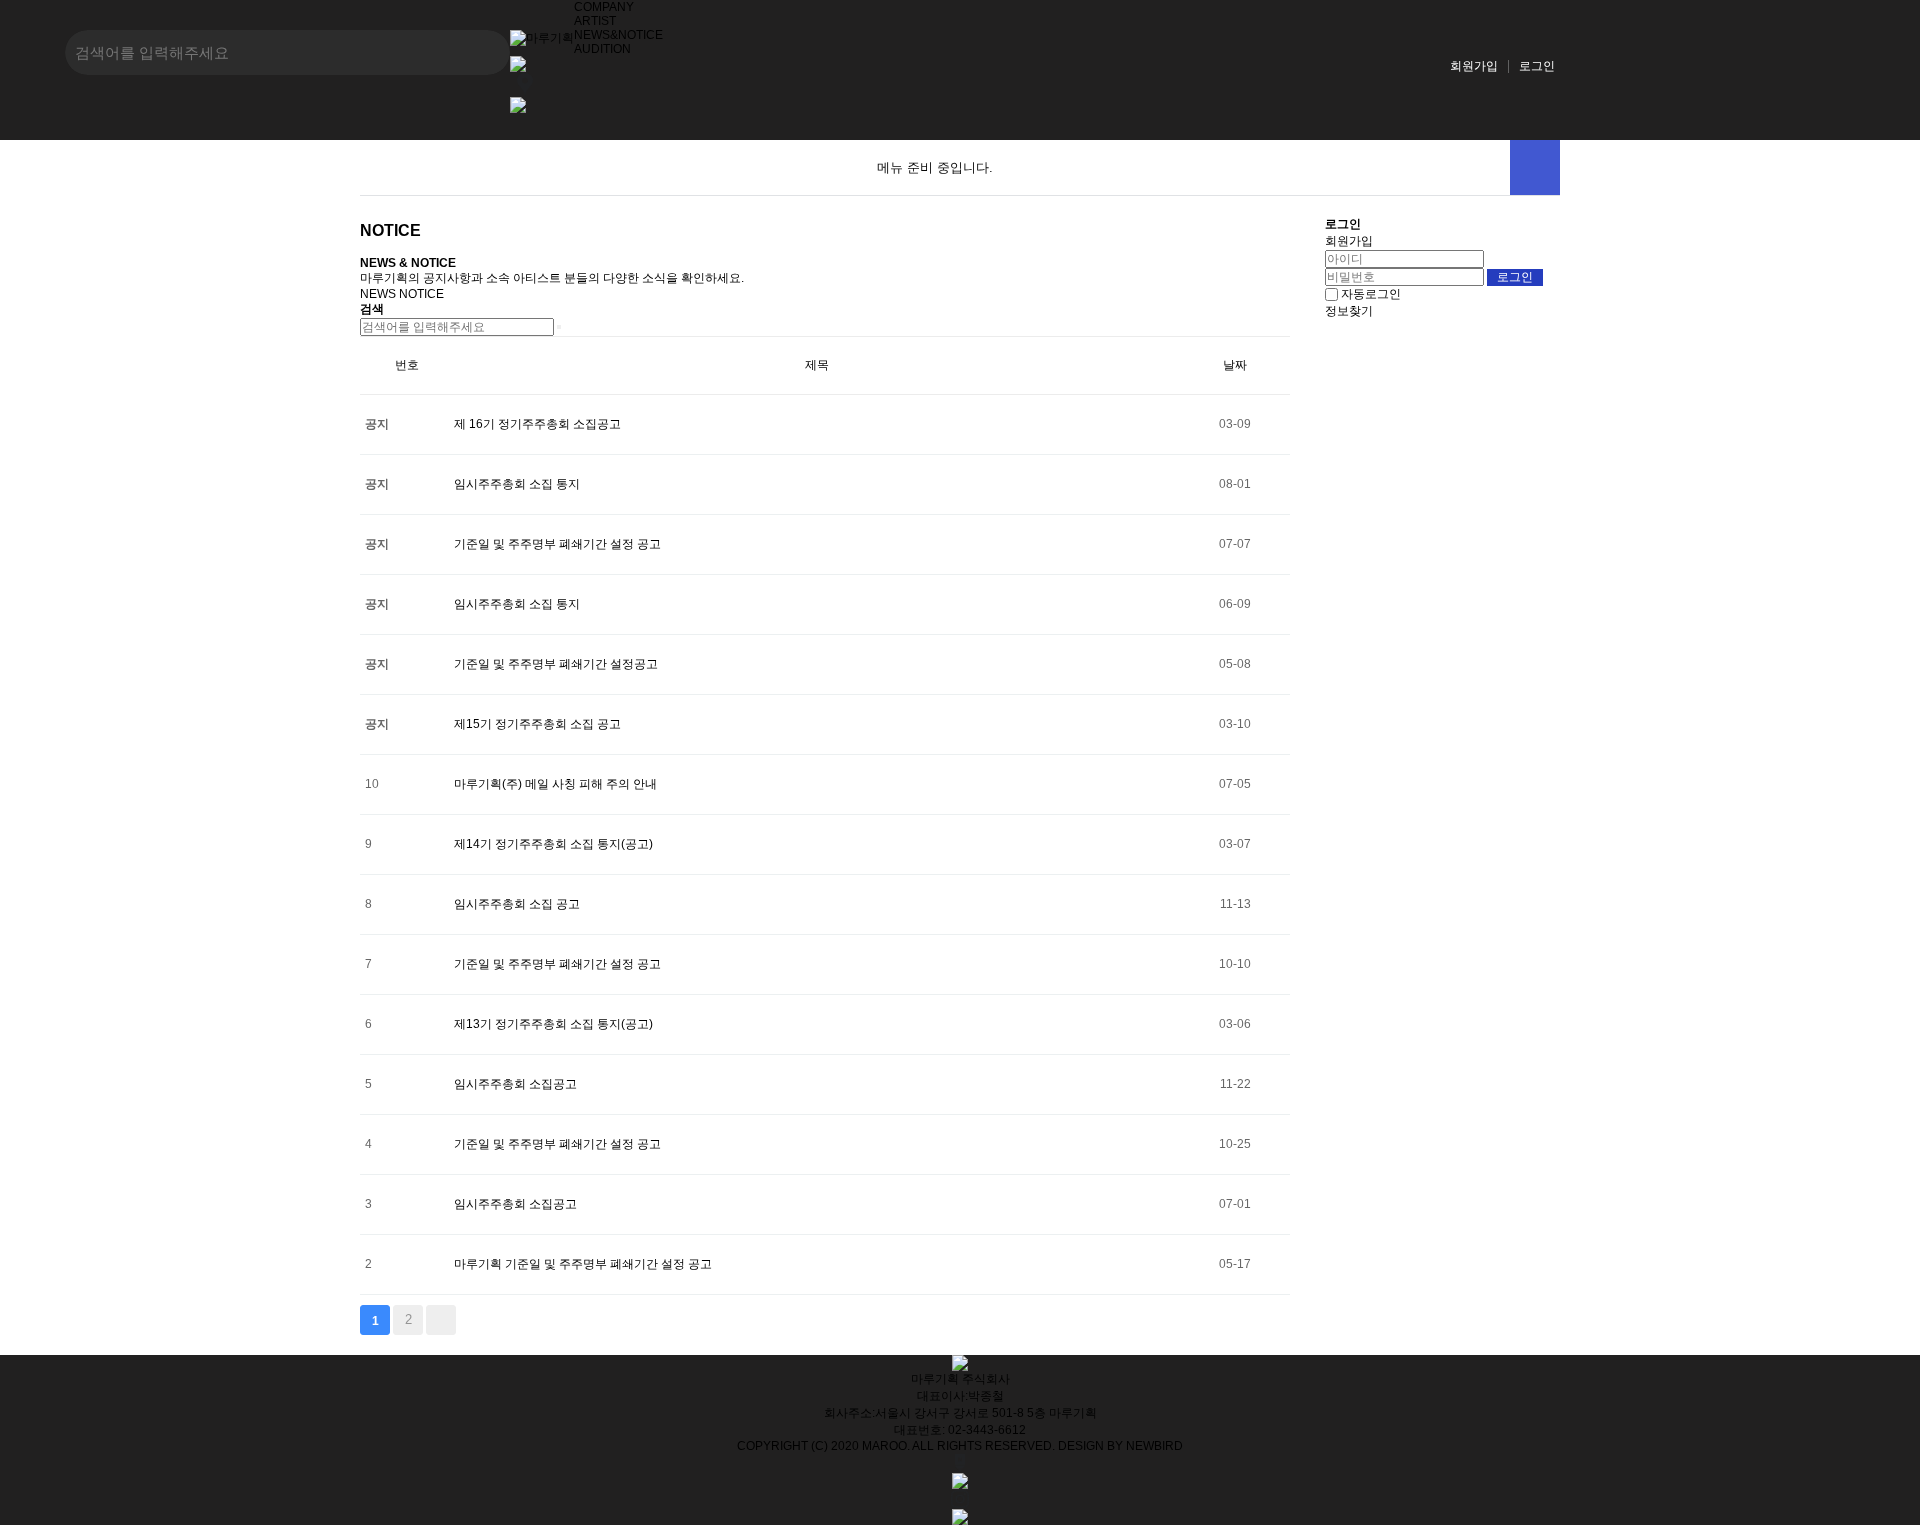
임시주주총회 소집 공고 (517, 904)
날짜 (1235, 365)
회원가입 (1474, 66)
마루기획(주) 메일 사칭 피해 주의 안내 (555, 784)
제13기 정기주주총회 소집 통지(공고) (553, 1024)
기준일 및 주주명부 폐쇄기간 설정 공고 (557, 544)
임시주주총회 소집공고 (515, 1084)
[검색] (559, 327)
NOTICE (421, 294)
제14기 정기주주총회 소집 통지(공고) (553, 844)
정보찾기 (1349, 311)
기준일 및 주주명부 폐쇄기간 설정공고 (556, 664)
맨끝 (441, 1320)
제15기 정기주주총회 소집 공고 (537, 724)
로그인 (1537, 66)
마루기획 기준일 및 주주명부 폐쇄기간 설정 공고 (583, 1264)
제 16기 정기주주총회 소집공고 (537, 424)
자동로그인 (1371, 294)
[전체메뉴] (1535, 167)
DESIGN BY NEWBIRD (1120, 1446)
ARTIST (595, 21)
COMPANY (604, 7)
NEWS (378, 294)
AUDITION (602, 49)
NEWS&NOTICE (618, 35)
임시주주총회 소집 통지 (517, 484)
